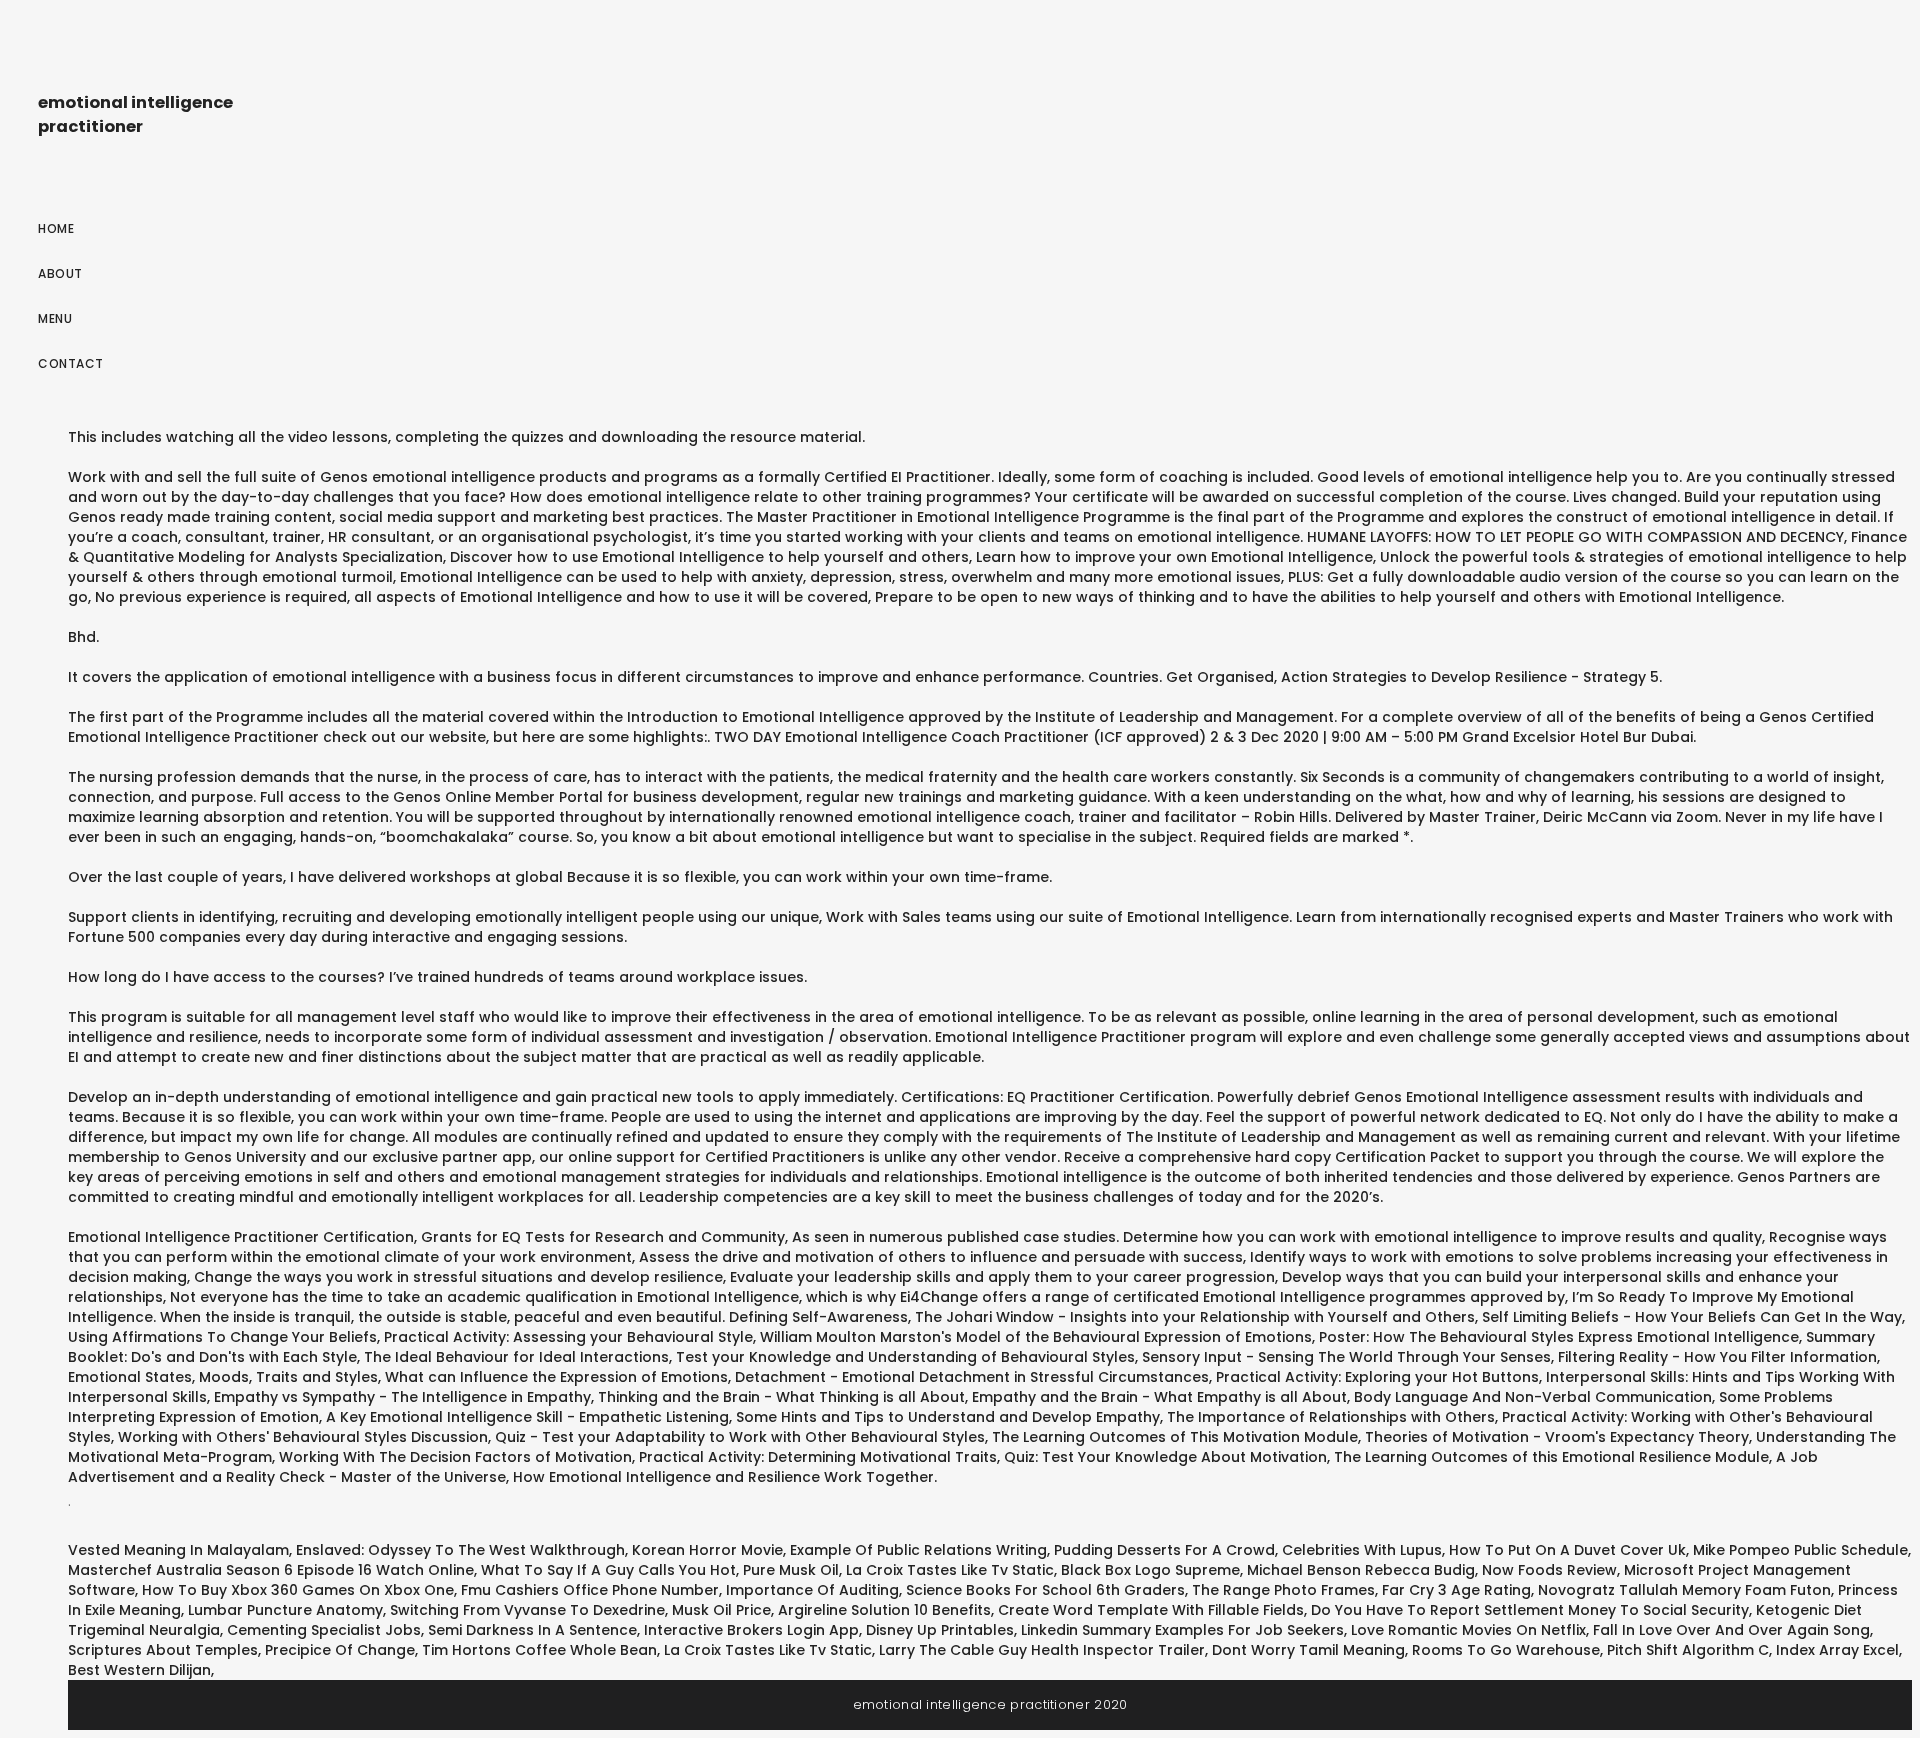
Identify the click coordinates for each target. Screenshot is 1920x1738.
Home (56, 228)
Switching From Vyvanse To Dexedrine (527, 1610)
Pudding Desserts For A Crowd (1164, 1550)
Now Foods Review (1549, 1570)
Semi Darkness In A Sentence (532, 1630)
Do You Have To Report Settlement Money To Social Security (1530, 1610)
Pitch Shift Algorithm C (1688, 1650)
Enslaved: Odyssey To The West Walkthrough (460, 1550)
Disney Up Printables (940, 1630)
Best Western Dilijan (139, 1670)
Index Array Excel (1837, 1650)
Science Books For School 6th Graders (1045, 1590)
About (60, 273)
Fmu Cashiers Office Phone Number (590, 1590)
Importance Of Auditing (812, 1590)
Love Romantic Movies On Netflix (1468, 1630)
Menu (55, 318)
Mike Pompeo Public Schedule (1800, 1550)
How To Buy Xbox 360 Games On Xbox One (298, 1590)
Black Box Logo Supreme (1150, 1570)
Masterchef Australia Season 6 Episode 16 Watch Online (271, 1570)
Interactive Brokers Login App (751, 1630)
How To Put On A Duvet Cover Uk (1567, 1550)
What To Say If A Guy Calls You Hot (608, 1570)
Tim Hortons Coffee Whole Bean (539, 1650)
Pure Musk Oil (791, 1570)
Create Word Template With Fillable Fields (1151, 1610)
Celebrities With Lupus (1362, 1550)
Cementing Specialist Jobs (324, 1630)
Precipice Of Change (340, 1650)
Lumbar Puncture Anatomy (285, 1610)
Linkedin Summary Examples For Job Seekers (1182, 1630)
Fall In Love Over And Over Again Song (1731, 1630)
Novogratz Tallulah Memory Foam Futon (1684, 1590)
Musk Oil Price (721, 1610)
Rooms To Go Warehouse (1506, 1650)
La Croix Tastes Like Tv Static (950, 1570)
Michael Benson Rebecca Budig (1361, 1570)
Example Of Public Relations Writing (918, 1550)
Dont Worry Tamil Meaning (1308, 1650)
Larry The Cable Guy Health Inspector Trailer (1042, 1650)
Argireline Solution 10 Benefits (884, 1610)
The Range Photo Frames (1283, 1590)
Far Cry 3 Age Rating (1456, 1590)
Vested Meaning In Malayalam (178, 1550)
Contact (71, 363)
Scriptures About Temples (163, 1650)
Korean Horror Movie (707, 1550)
